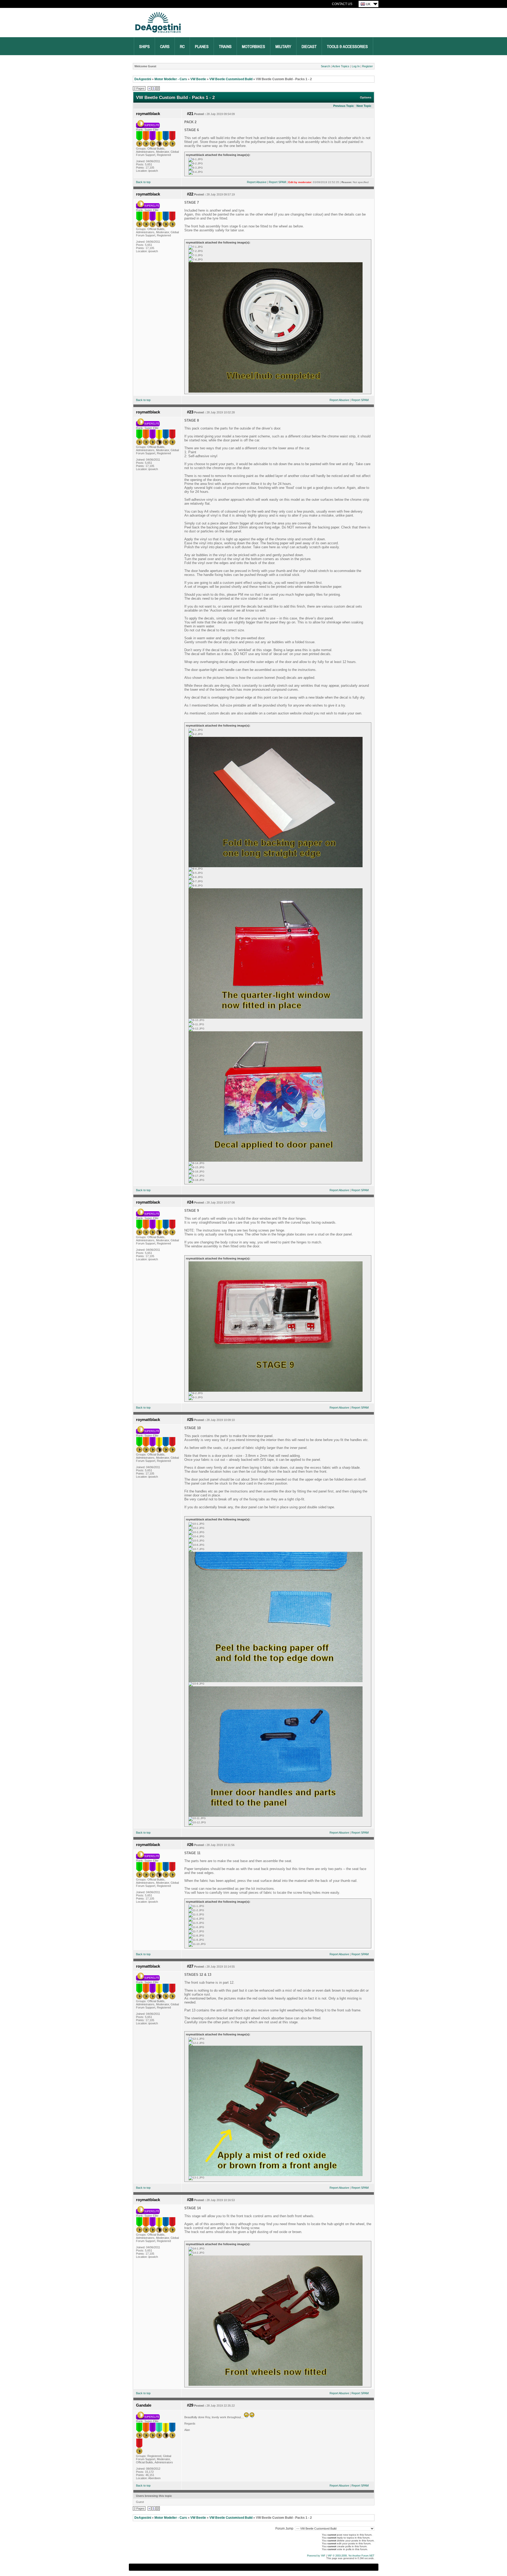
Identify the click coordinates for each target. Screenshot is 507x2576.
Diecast (309, 47)
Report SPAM (277, 182)
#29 (190, 2405)
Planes (202, 47)
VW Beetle (198, 79)
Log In (356, 66)
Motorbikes (253, 47)
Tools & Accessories (347, 47)
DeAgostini (143, 79)
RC (182, 47)
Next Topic (364, 106)
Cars (165, 47)
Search (325, 66)
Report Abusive (257, 182)
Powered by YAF (316, 2556)
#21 (190, 114)
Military (283, 47)
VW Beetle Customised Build (231, 79)
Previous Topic (344, 106)
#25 (190, 1420)
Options (366, 97)
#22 (190, 194)
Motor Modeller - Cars (171, 79)
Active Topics (341, 66)
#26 (190, 1845)
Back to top (143, 182)
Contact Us (342, 4)
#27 (190, 1966)
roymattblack (148, 114)
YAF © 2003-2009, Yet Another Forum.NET (351, 2556)
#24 (190, 1202)
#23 (190, 412)
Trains (225, 47)
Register (367, 66)
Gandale (144, 2405)
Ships (144, 47)
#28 (190, 2200)
